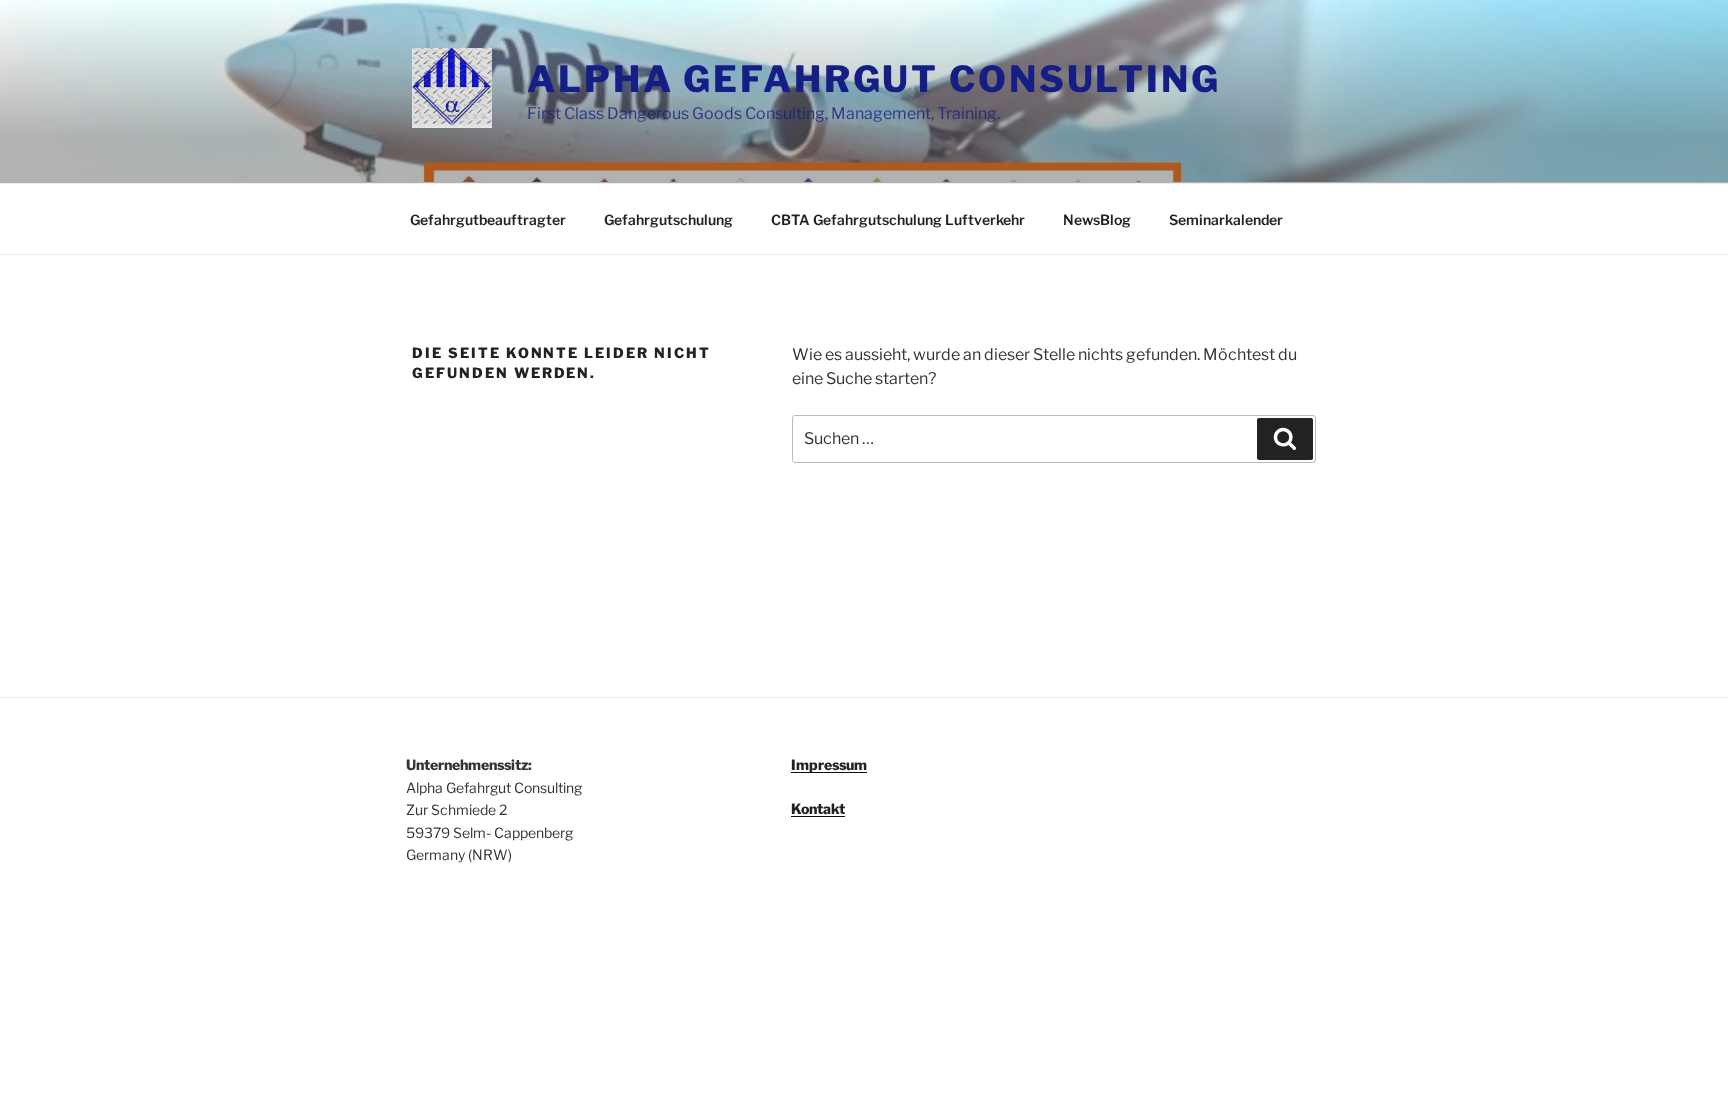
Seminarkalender (1226, 219)
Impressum (829, 764)
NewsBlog (1097, 219)
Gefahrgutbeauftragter (488, 219)
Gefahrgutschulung (668, 219)
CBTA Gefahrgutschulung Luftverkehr (898, 219)
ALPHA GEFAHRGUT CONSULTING (874, 79)
